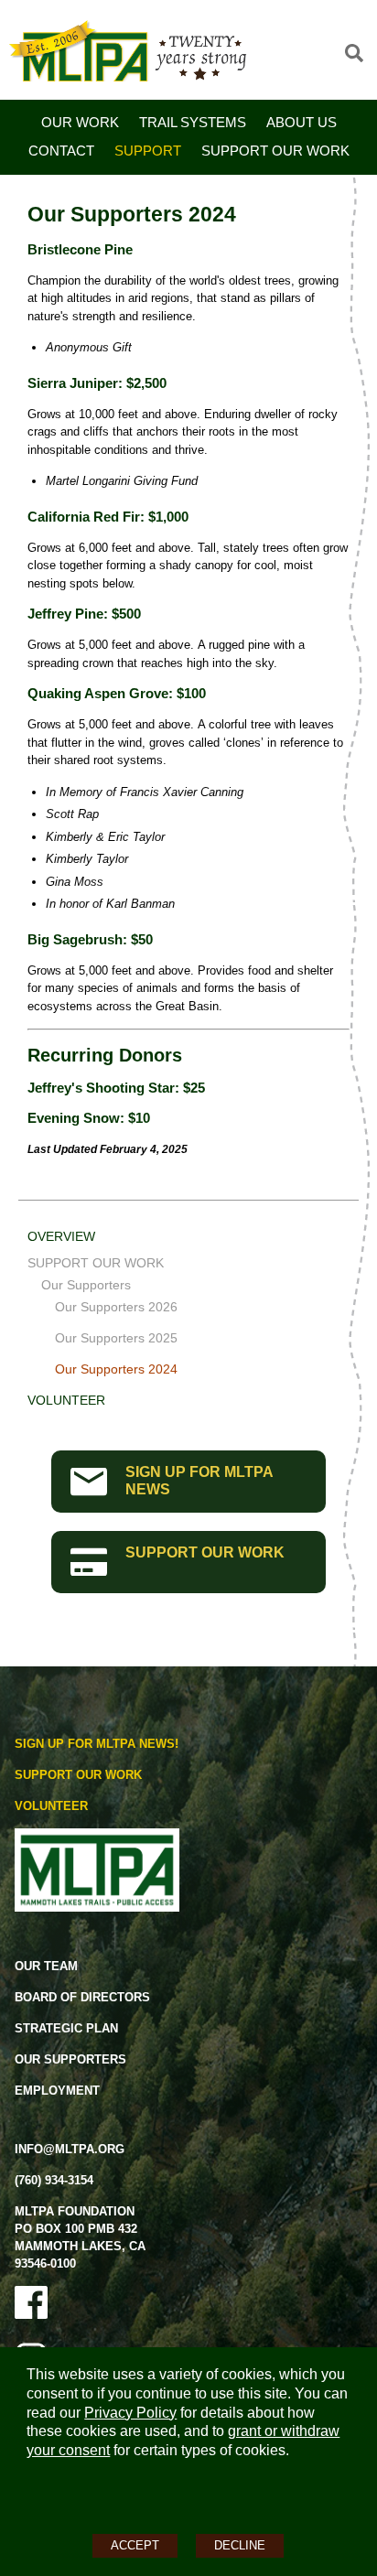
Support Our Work (275, 151)
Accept (135, 2545)
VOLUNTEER (51, 1806)
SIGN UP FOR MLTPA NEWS (199, 1481)
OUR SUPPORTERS (70, 2059)
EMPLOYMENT (57, 2091)
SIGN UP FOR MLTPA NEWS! (97, 1744)
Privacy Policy (130, 2413)
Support (148, 151)
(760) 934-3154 (54, 2180)
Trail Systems (193, 122)
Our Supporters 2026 (116, 1307)
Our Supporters (86, 1285)
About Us (302, 122)
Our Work (80, 122)
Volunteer (66, 1400)
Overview (61, 1236)
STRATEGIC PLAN (66, 2028)
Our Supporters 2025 (116, 1338)
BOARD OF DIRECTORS (82, 1997)
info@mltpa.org (70, 2149)
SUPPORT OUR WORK (205, 1552)
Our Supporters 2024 (116, 1369)
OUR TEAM (46, 1966)
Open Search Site (354, 53)
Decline (240, 2545)
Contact (61, 151)
